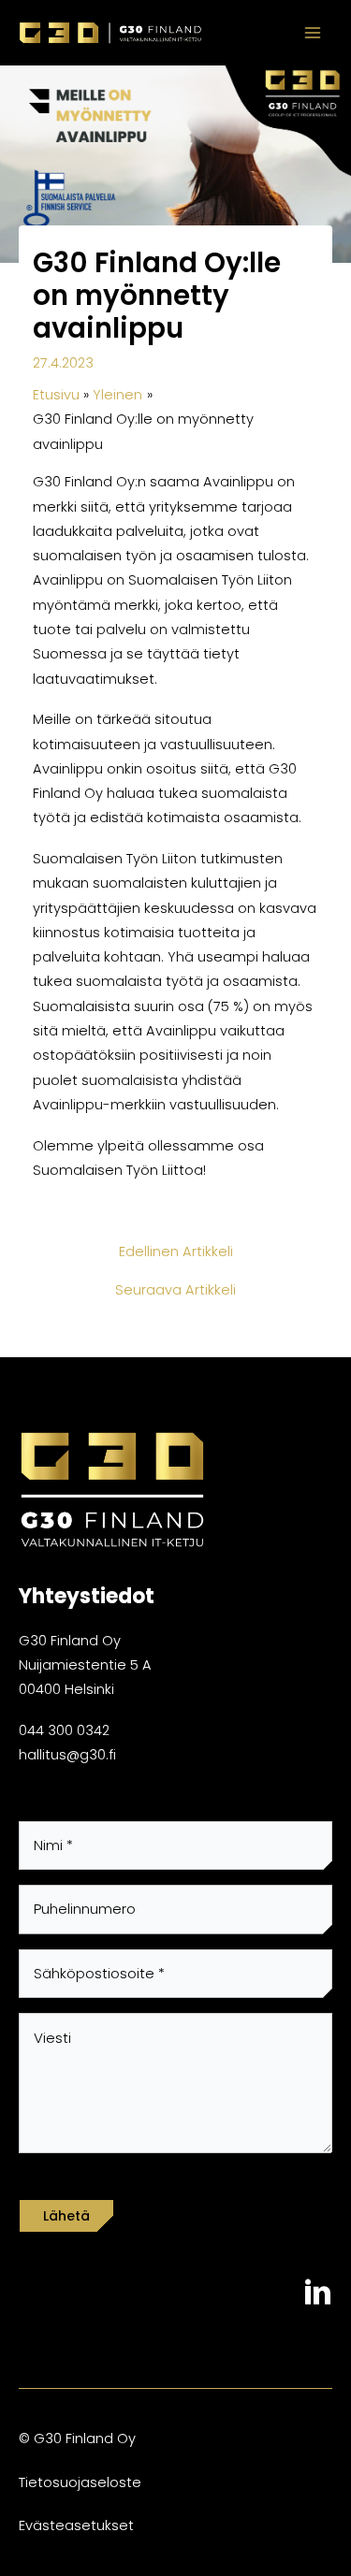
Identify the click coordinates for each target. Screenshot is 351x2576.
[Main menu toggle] (313, 33)
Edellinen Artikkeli (176, 1252)
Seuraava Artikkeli (175, 1290)
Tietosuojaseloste (80, 2482)
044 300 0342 (64, 1730)
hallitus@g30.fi (67, 1755)
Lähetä (66, 2216)
